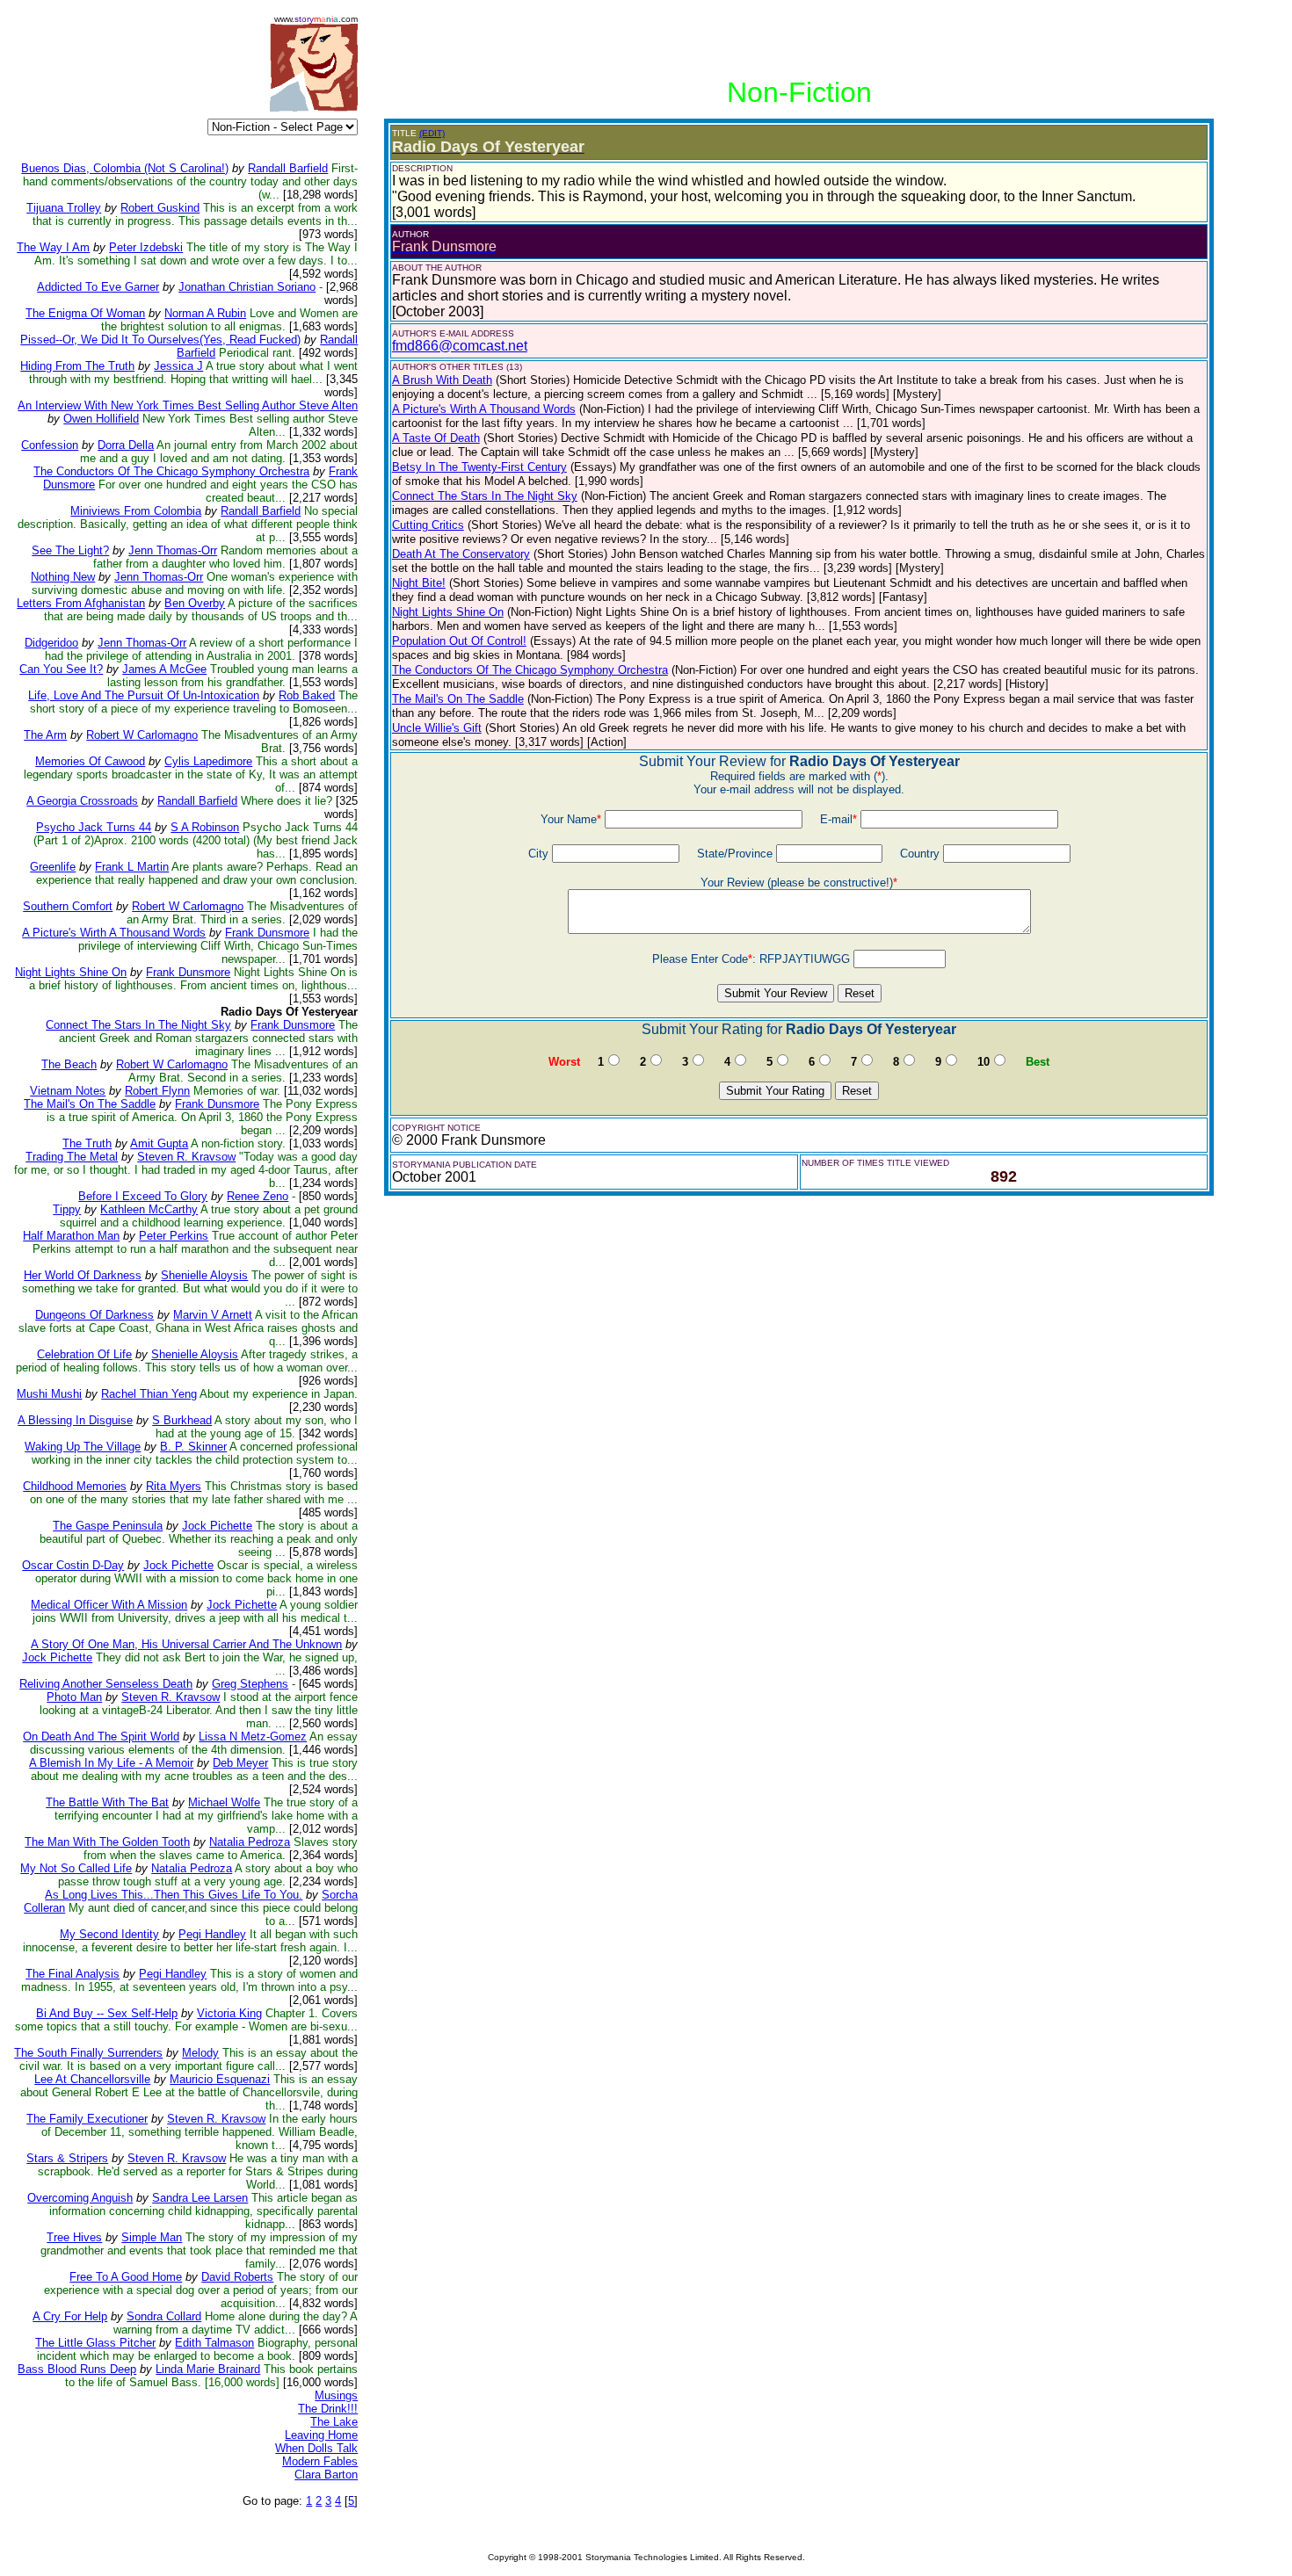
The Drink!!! (328, 2409)
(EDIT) (432, 133)
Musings (336, 2395)
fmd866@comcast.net (460, 346)
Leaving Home (321, 2435)
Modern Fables (320, 2461)
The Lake (334, 2422)
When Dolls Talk (316, 2448)
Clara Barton (326, 2475)
